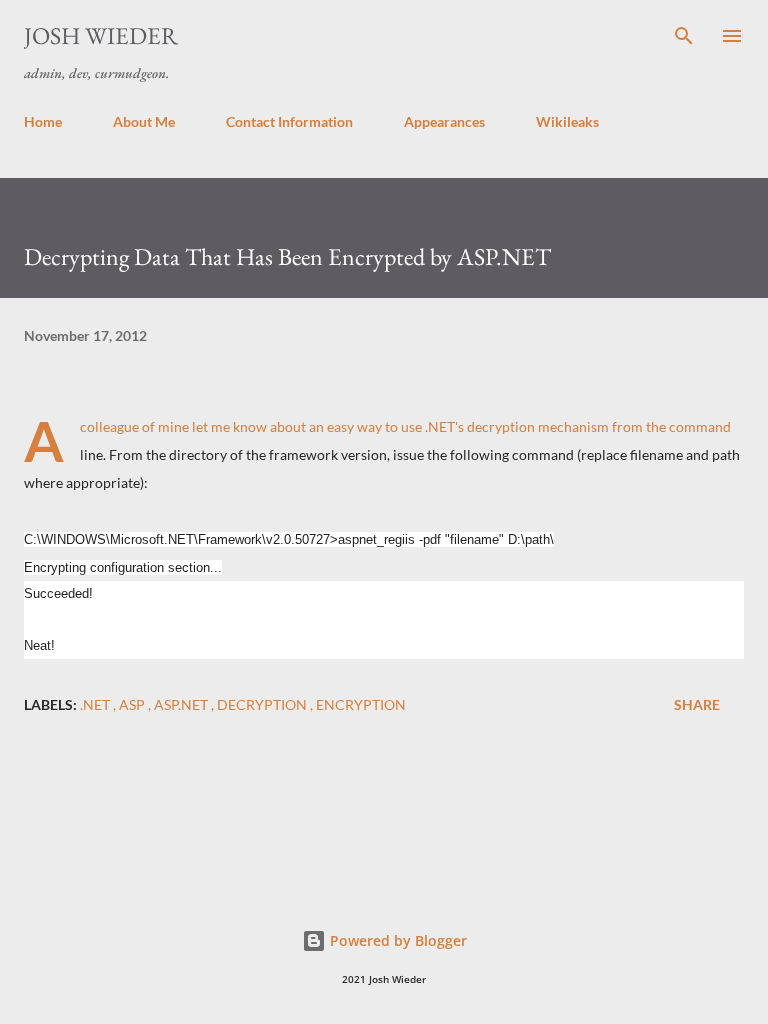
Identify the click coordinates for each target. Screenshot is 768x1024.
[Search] (684, 36)
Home (43, 121)
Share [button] (697, 704)
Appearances (444, 121)
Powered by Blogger (396, 940)
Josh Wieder (101, 35)
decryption (263, 704)
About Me (144, 121)
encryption (361, 704)
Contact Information (289, 121)
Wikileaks (567, 121)
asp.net (182, 704)
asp (133, 704)
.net (96, 704)
